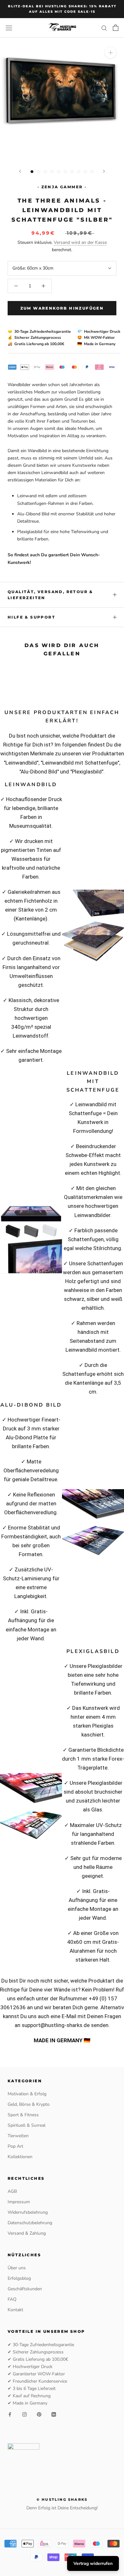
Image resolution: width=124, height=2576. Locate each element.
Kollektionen (20, 2157)
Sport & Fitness (23, 2115)
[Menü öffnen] (9, 28)
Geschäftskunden (25, 2289)
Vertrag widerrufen (93, 2563)
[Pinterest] (39, 2414)
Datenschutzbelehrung (30, 2223)
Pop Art (15, 2146)
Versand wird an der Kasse (80, 242)
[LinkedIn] (54, 2414)
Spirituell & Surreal (27, 2125)
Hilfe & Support (31, 617)
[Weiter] (104, 171)
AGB (12, 2191)
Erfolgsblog (19, 2278)
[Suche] (104, 28)
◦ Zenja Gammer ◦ (62, 187)
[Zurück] (20, 171)
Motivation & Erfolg (27, 2094)
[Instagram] (24, 2414)
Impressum (19, 2202)
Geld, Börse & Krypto (29, 2104)
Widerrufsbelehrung (28, 2212)
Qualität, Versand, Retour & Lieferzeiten (50, 595)
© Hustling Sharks (62, 2499)
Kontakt (15, 2310)
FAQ (12, 2299)
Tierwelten (18, 2136)
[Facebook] (10, 2414)
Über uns (17, 2268)
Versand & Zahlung (27, 2233)
